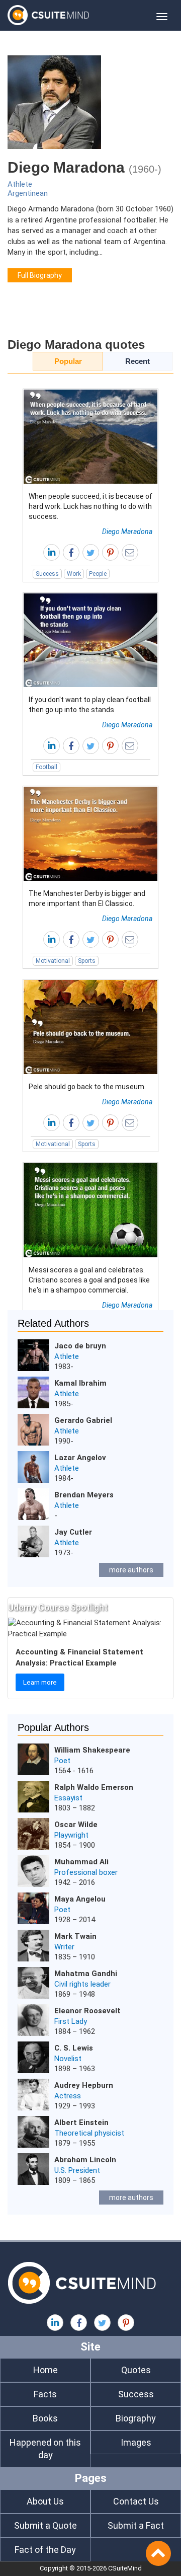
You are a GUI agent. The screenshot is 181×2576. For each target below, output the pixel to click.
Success (47, 574)
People (98, 574)
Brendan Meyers (84, 1495)
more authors (131, 1570)
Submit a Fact (136, 2525)
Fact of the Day (45, 2550)
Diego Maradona (127, 532)
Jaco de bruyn (80, 1346)
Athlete (20, 184)
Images (136, 2442)
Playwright (71, 1835)
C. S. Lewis (74, 2048)
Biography (136, 2418)
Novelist (68, 2059)
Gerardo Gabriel (83, 1420)
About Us (45, 2501)
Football (47, 767)
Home (46, 2370)
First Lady (71, 2021)
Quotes (136, 2370)
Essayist (68, 1798)
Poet (62, 1761)
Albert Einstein (81, 2123)
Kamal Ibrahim (80, 1383)
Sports (87, 961)
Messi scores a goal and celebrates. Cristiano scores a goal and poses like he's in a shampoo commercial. (89, 1280)
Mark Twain (75, 1936)
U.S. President (77, 2170)
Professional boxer (86, 1872)
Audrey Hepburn (84, 2085)
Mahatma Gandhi (86, 1974)
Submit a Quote (46, 2525)
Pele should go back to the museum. (87, 1087)
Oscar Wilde (76, 1825)
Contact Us (136, 2501)
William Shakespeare (92, 1750)
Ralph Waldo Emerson (94, 1787)
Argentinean (28, 193)
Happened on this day (45, 2449)
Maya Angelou (80, 1899)
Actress (68, 2096)
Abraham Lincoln (85, 2160)
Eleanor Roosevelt (87, 2011)
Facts (45, 2394)
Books (45, 2418)
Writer (64, 1947)
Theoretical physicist (89, 2133)
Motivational (53, 961)
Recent (138, 361)
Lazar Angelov (80, 1458)
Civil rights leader (82, 1984)
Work (74, 574)
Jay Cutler (73, 1532)
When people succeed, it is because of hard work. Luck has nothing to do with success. (90, 506)
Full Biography (40, 275)
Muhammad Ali (81, 1862)
